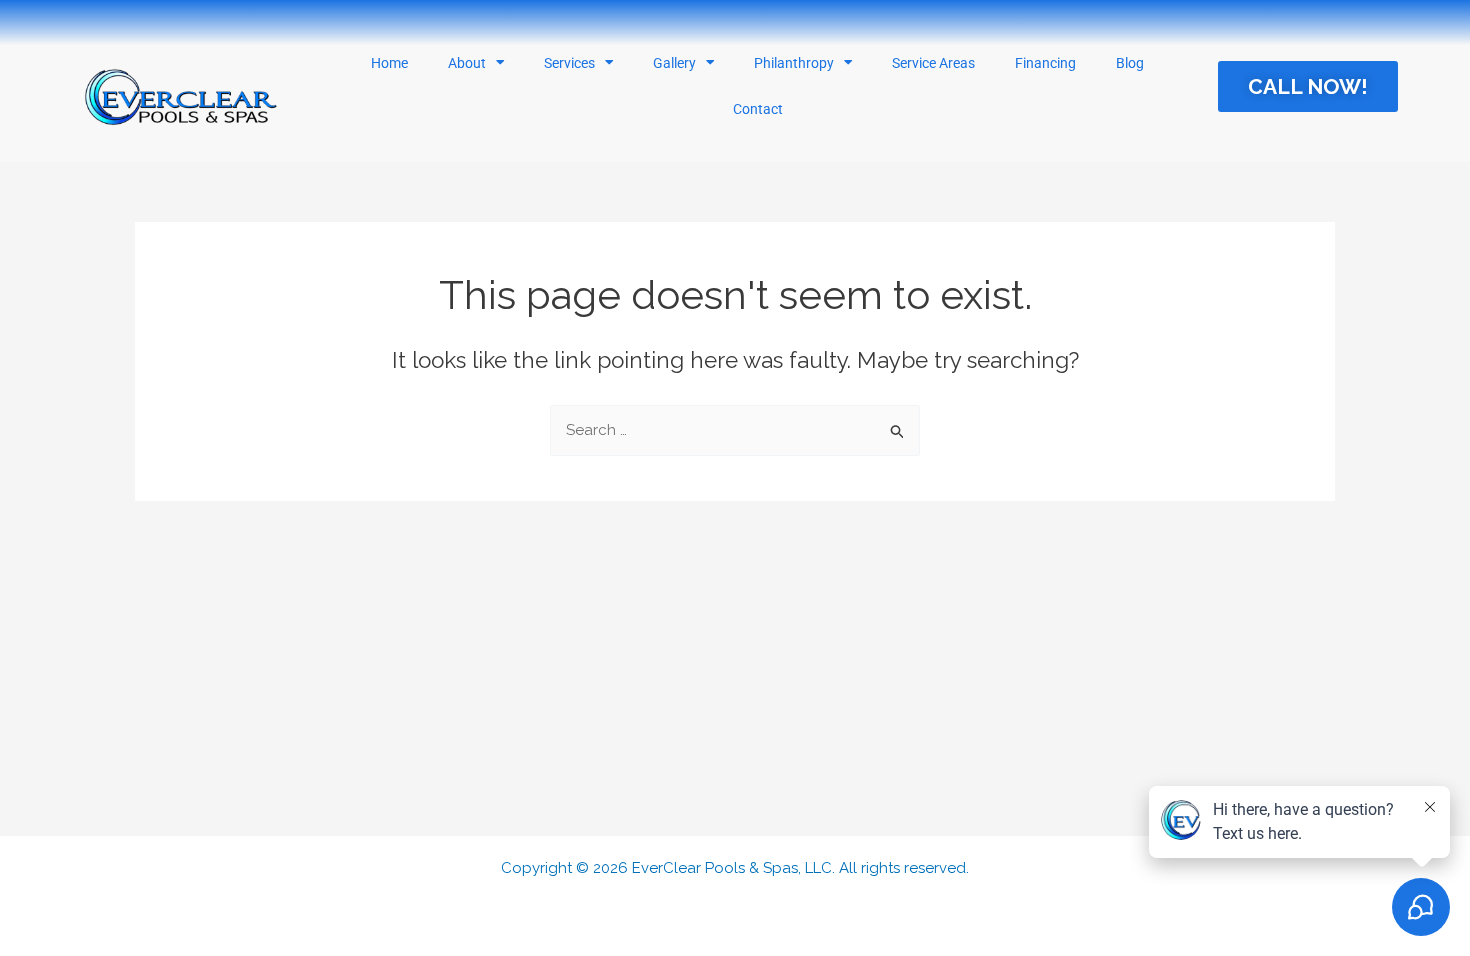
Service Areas (933, 63)
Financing (1045, 63)
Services (569, 63)
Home (389, 63)
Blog (1130, 63)
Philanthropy (794, 63)
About (467, 63)
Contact (758, 109)
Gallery (674, 63)
